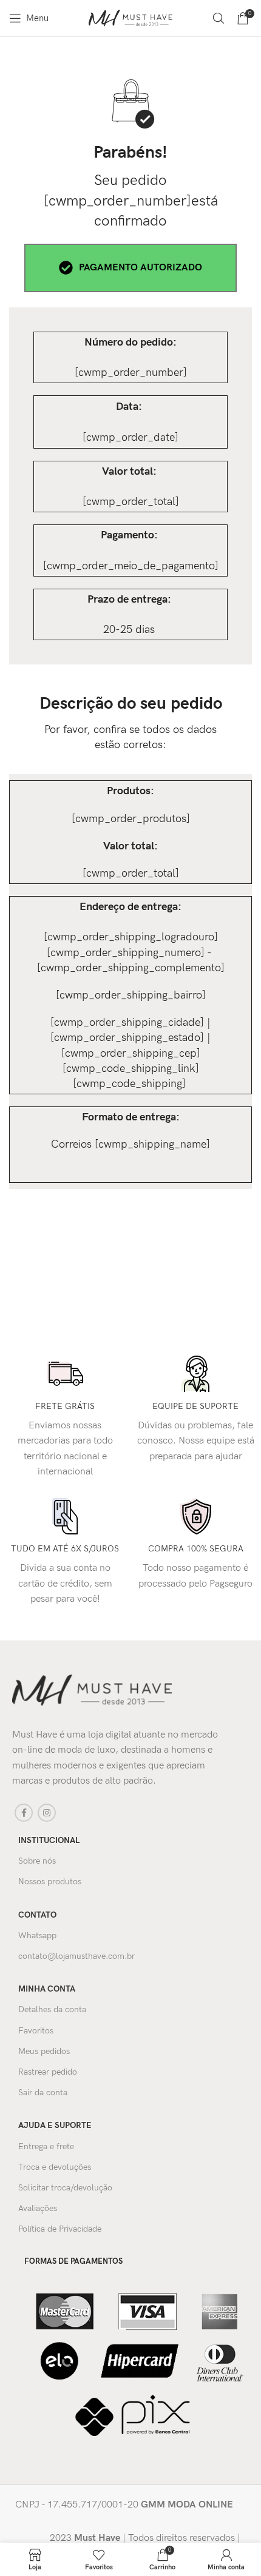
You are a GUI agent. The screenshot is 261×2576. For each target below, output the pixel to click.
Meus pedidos (44, 2051)
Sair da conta (43, 2093)
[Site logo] (130, 18)
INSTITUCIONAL (49, 1840)
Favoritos (36, 2031)
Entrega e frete (46, 2146)
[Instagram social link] (47, 1813)
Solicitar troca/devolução (65, 2188)
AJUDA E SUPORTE (55, 2125)
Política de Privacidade (60, 2229)
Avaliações (38, 2208)
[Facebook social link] (24, 1813)
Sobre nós (37, 1861)
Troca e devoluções (55, 2167)
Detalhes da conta (52, 2009)
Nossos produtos (50, 1882)
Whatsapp (37, 1935)
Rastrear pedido (48, 2072)
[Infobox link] (129, 2505)
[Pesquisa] (219, 18)
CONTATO (37, 1915)
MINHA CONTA (47, 1989)
